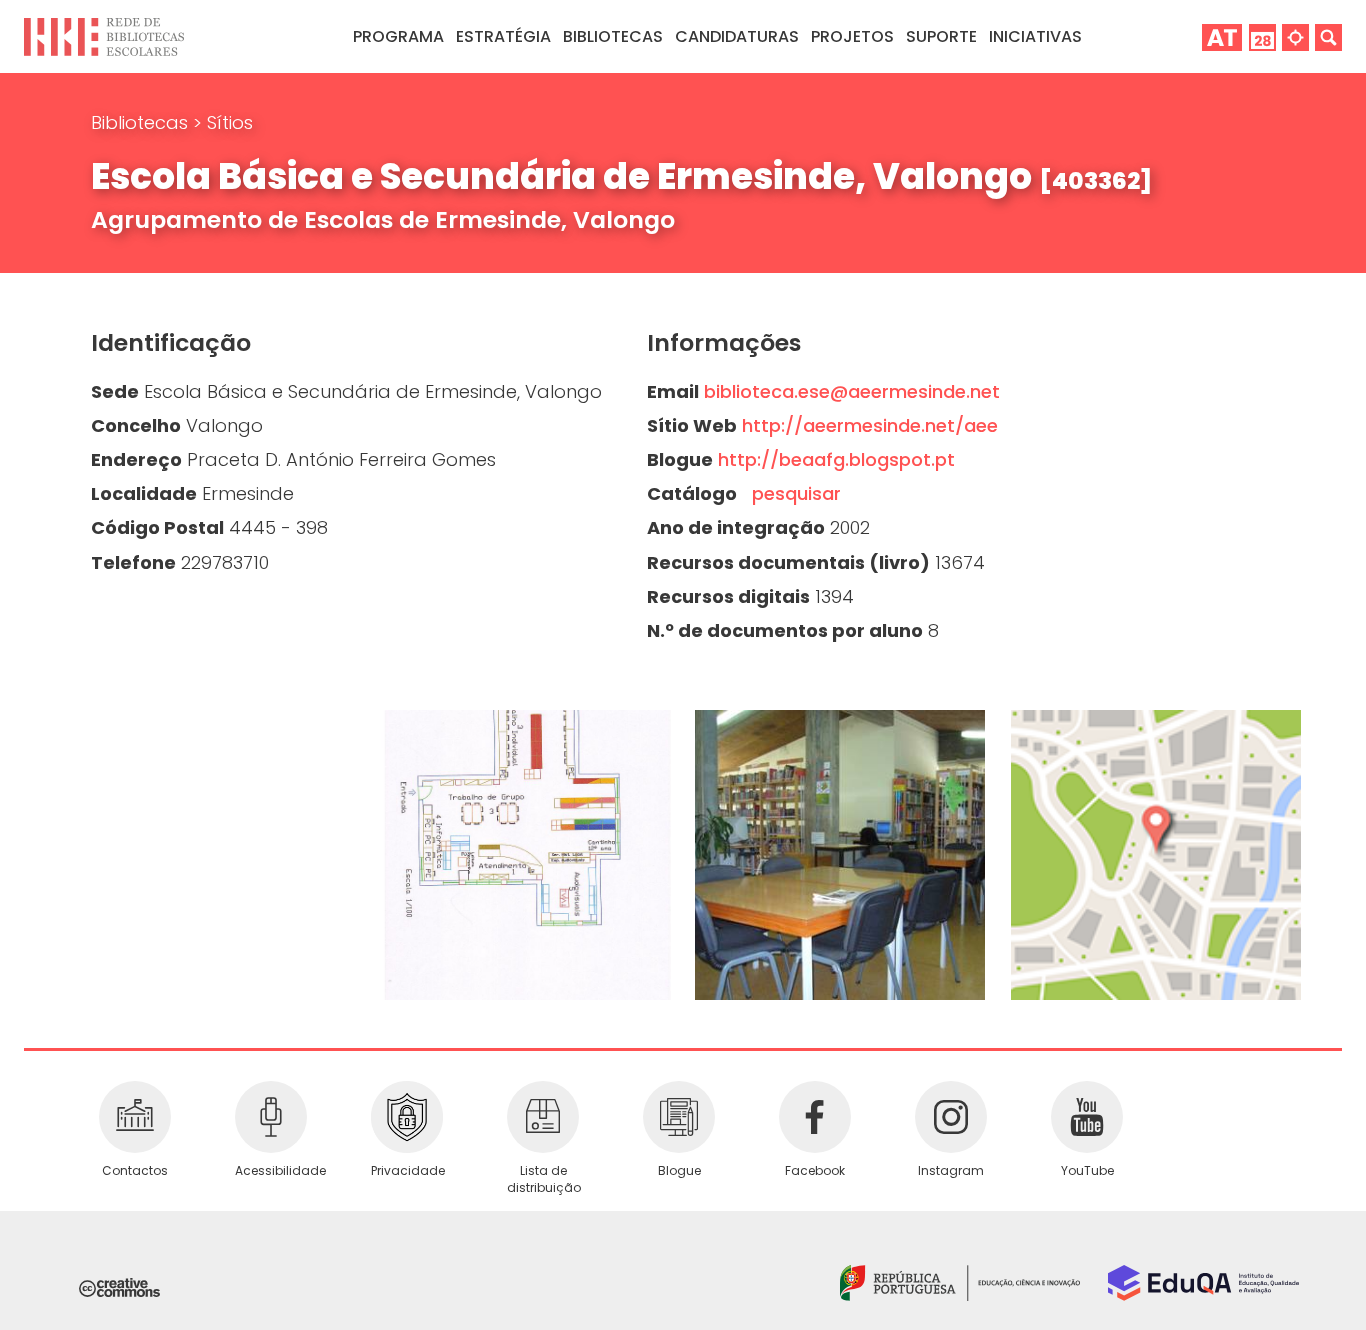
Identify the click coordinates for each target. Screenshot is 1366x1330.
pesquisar (791, 493)
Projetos (852, 36)
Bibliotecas (142, 122)
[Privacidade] (407, 1117)
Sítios (230, 122)
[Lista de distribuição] (543, 1117)
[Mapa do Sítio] (1295, 36)
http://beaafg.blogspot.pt (836, 459)
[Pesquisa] (1328, 36)
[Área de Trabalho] (1222, 36)
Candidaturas (737, 36)
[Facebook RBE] (815, 1117)
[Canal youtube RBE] (1087, 1117)
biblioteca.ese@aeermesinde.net (852, 391)
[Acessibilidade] (271, 1117)
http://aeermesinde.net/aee (870, 425)
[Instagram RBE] (951, 1117)
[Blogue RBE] (679, 1117)
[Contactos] (135, 1117)
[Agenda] (1262, 36)
